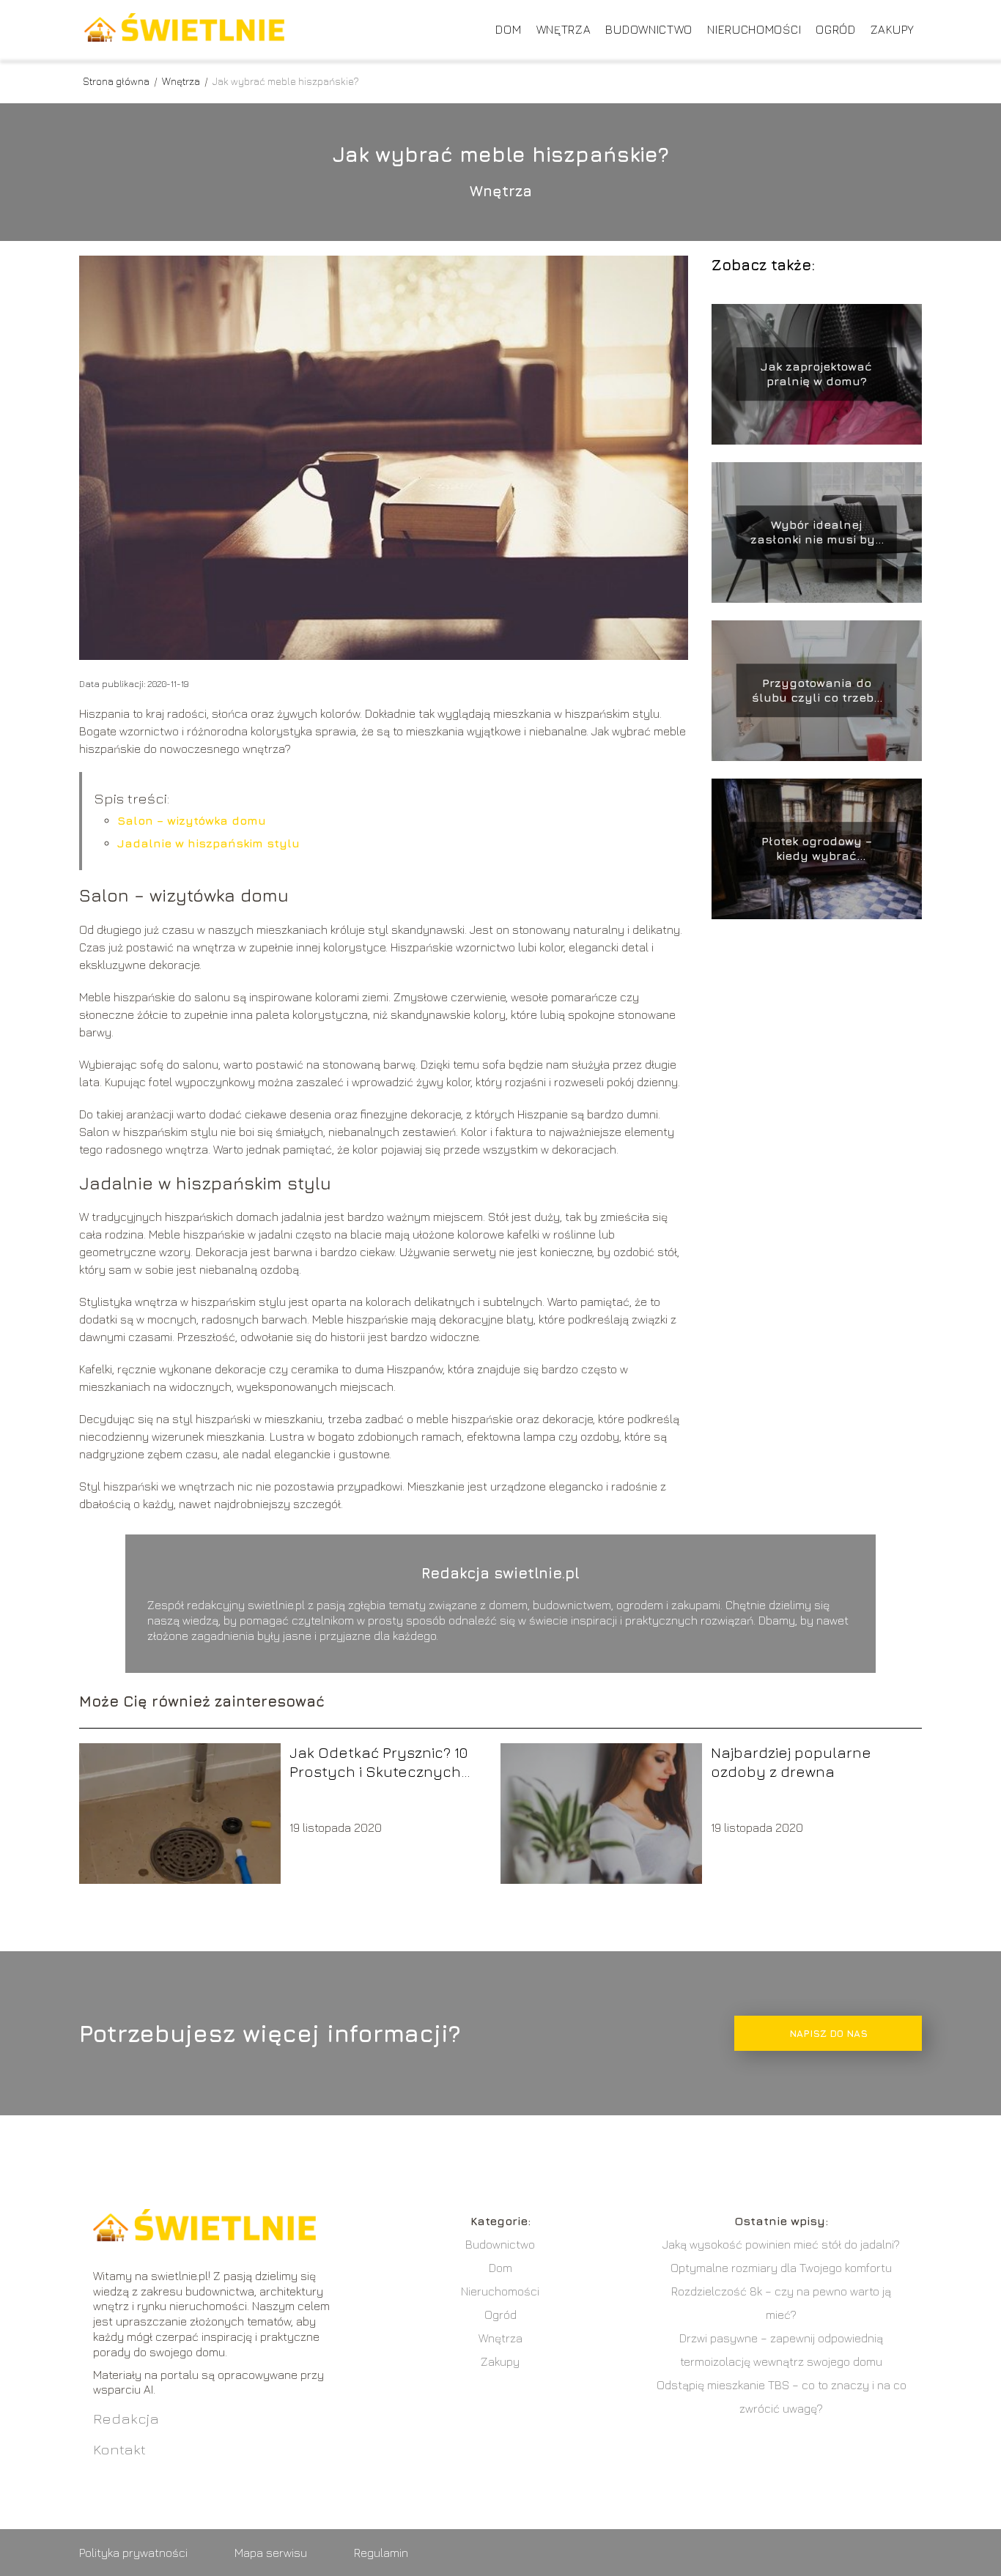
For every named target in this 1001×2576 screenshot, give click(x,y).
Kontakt (119, 2449)
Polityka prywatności (133, 2553)
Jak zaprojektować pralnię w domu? (816, 374)
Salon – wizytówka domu (192, 820)
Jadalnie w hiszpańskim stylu (208, 843)
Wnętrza (564, 29)
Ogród (836, 29)
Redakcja (126, 2418)
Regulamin (381, 2553)
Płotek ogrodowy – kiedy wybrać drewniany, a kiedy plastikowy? (816, 849)
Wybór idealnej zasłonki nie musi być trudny (816, 533)
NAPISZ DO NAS (828, 2033)
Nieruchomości (754, 29)
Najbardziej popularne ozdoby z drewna (791, 1762)
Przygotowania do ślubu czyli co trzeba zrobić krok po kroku (817, 691)
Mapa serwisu (271, 2553)
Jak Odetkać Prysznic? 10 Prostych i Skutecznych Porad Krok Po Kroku (378, 1763)
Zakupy (893, 29)
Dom (508, 29)
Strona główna (117, 81)
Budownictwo (649, 29)
